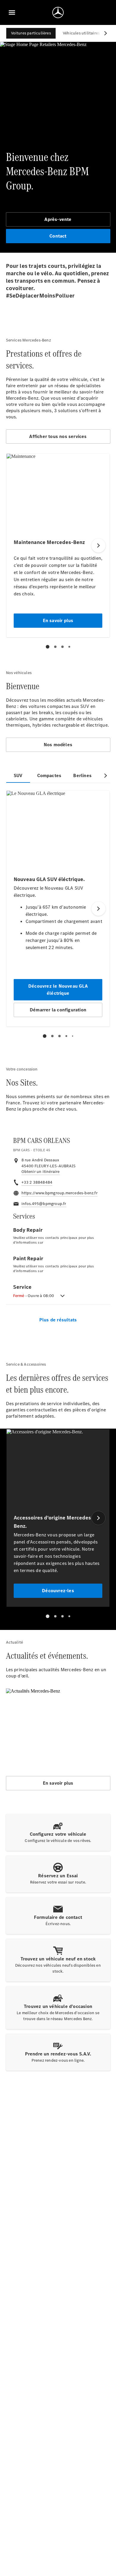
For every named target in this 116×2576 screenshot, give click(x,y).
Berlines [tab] (82, 775)
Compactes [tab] (49, 775)
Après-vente (58, 219)
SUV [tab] (18, 775)
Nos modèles (58, 745)
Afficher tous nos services (58, 436)
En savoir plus (58, 1783)
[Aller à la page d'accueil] (58, 12)
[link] (41, 1172)
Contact (58, 236)
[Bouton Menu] (12, 12)
